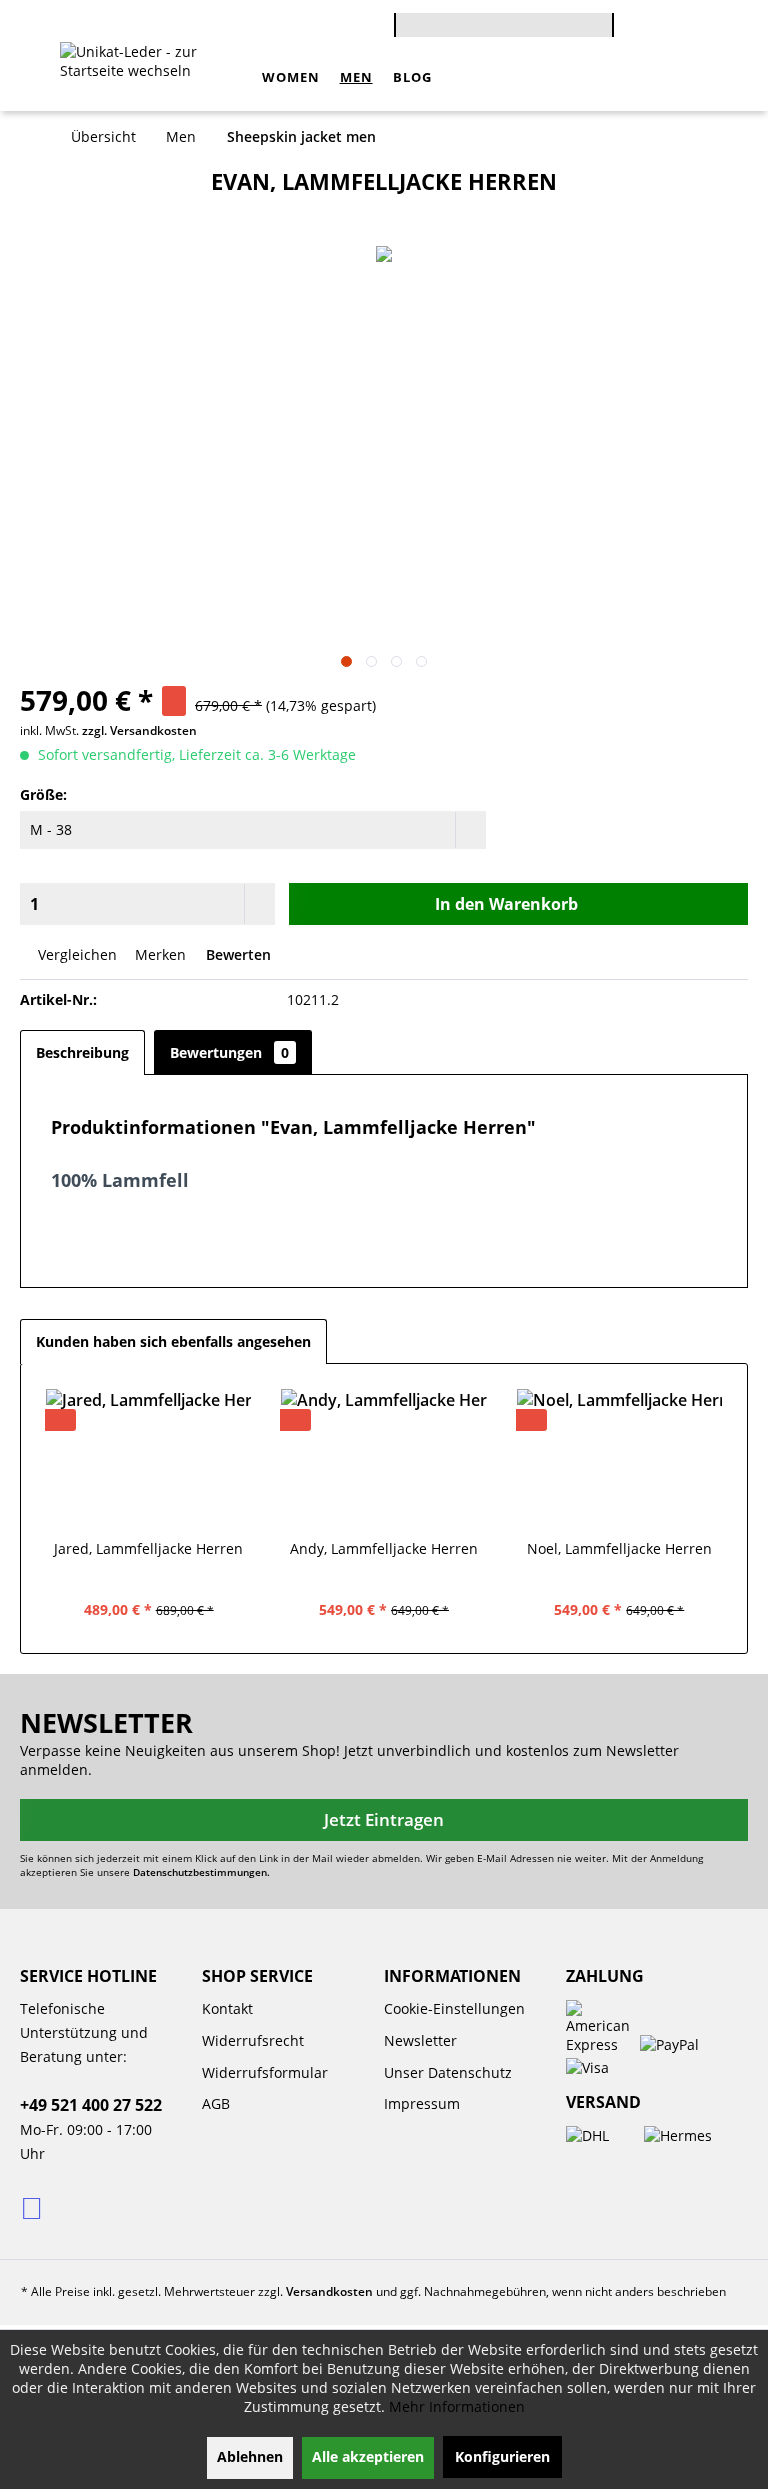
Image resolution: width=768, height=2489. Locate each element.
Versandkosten (329, 2291)
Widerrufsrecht (253, 2040)
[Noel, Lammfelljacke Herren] (619, 1459)
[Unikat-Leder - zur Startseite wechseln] (156, 77)
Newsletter (420, 2040)
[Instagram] (33, 2207)
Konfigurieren (502, 2456)
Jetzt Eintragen (384, 1819)
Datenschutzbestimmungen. (201, 1872)
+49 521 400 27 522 (91, 2105)
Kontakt (227, 2008)
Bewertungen (229, 1052)
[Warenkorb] (630, 28)
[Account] (661, 28)
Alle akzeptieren (368, 2456)
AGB (216, 2103)
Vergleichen (75, 954)
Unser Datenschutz (448, 2072)
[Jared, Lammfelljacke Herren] (148, 1459)
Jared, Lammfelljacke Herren (148, 1548)
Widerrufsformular (265, 2072)
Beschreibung (82, 1052)
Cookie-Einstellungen (454, 2008)
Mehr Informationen (457, 2406)
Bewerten (236, 954)
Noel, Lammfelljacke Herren (619, 1548)
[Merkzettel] (692, 28)
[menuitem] (504, 22)
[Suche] (604, 33)
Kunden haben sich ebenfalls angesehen (173, 1341)
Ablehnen (250, 2456)
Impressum (422, 2103)
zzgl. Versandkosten (139, 730)
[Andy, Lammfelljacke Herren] (383, 1459)
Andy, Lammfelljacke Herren (384, 1548)
